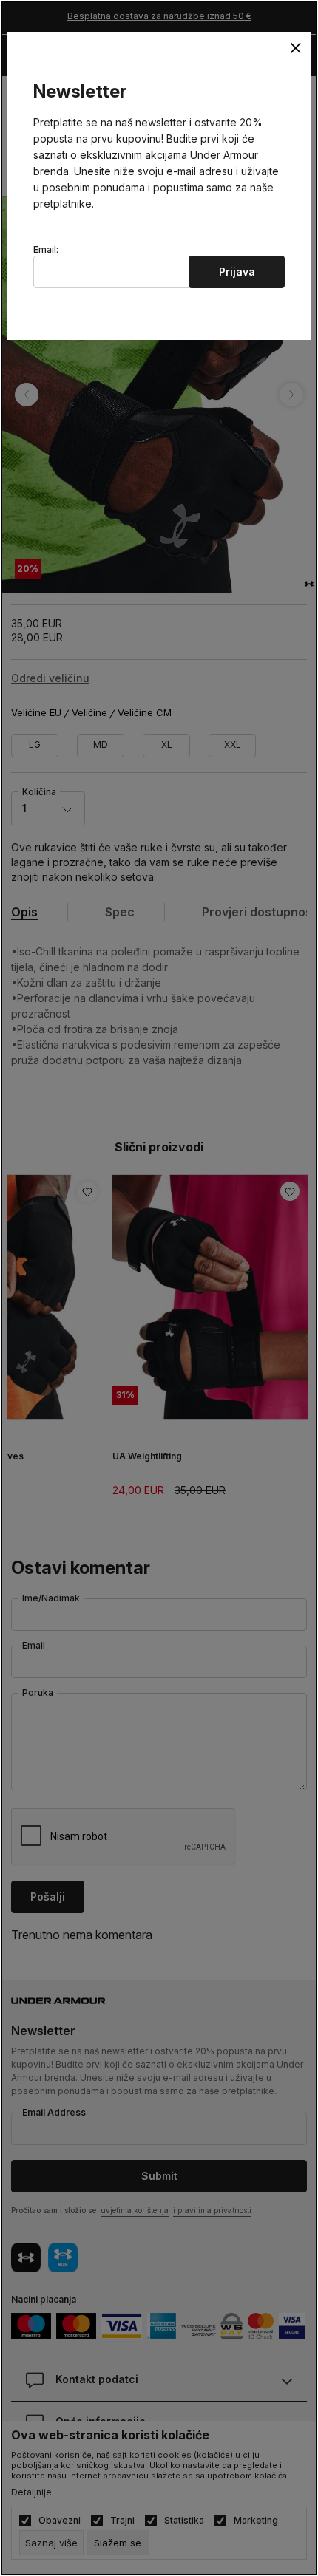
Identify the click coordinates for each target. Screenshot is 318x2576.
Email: (46, 250)
